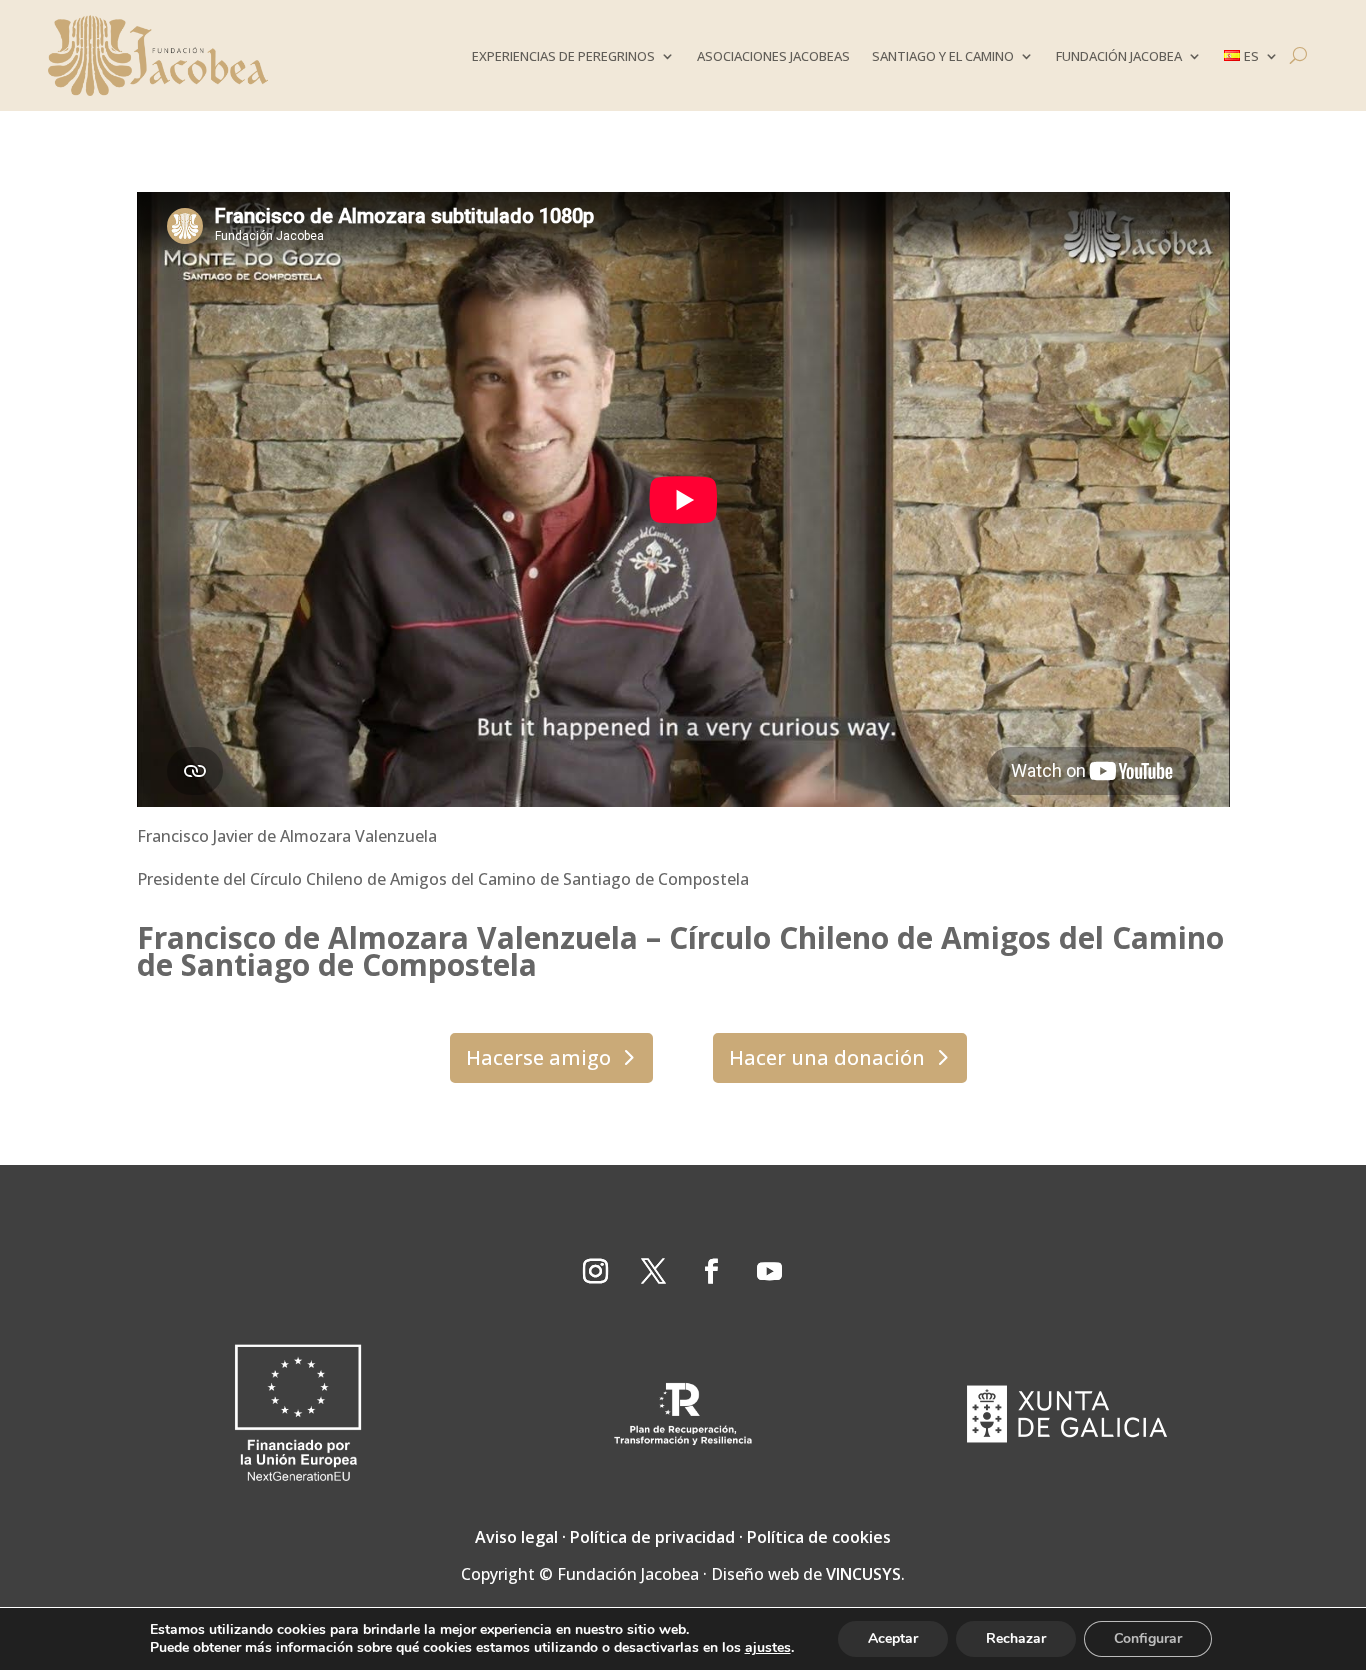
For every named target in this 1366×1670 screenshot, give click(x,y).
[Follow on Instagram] (596, 1272)
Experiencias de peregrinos (563, 56)
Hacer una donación (827, 1057)
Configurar (1148, 1638)
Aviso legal (516, 1537)
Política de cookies (819, 1537)
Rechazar (1016, 1638)
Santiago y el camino (943, 56)
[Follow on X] (654, 1272)
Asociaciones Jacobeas (773, 56)
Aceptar (893, 1638)
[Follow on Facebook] (712, 1272)
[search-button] (1298, 55)
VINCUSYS (863, 1574)
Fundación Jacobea (1119, 56)
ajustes (768, 1648)
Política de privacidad (652, 1537)
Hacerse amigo (538, 1057)
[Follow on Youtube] (770, 1272)
